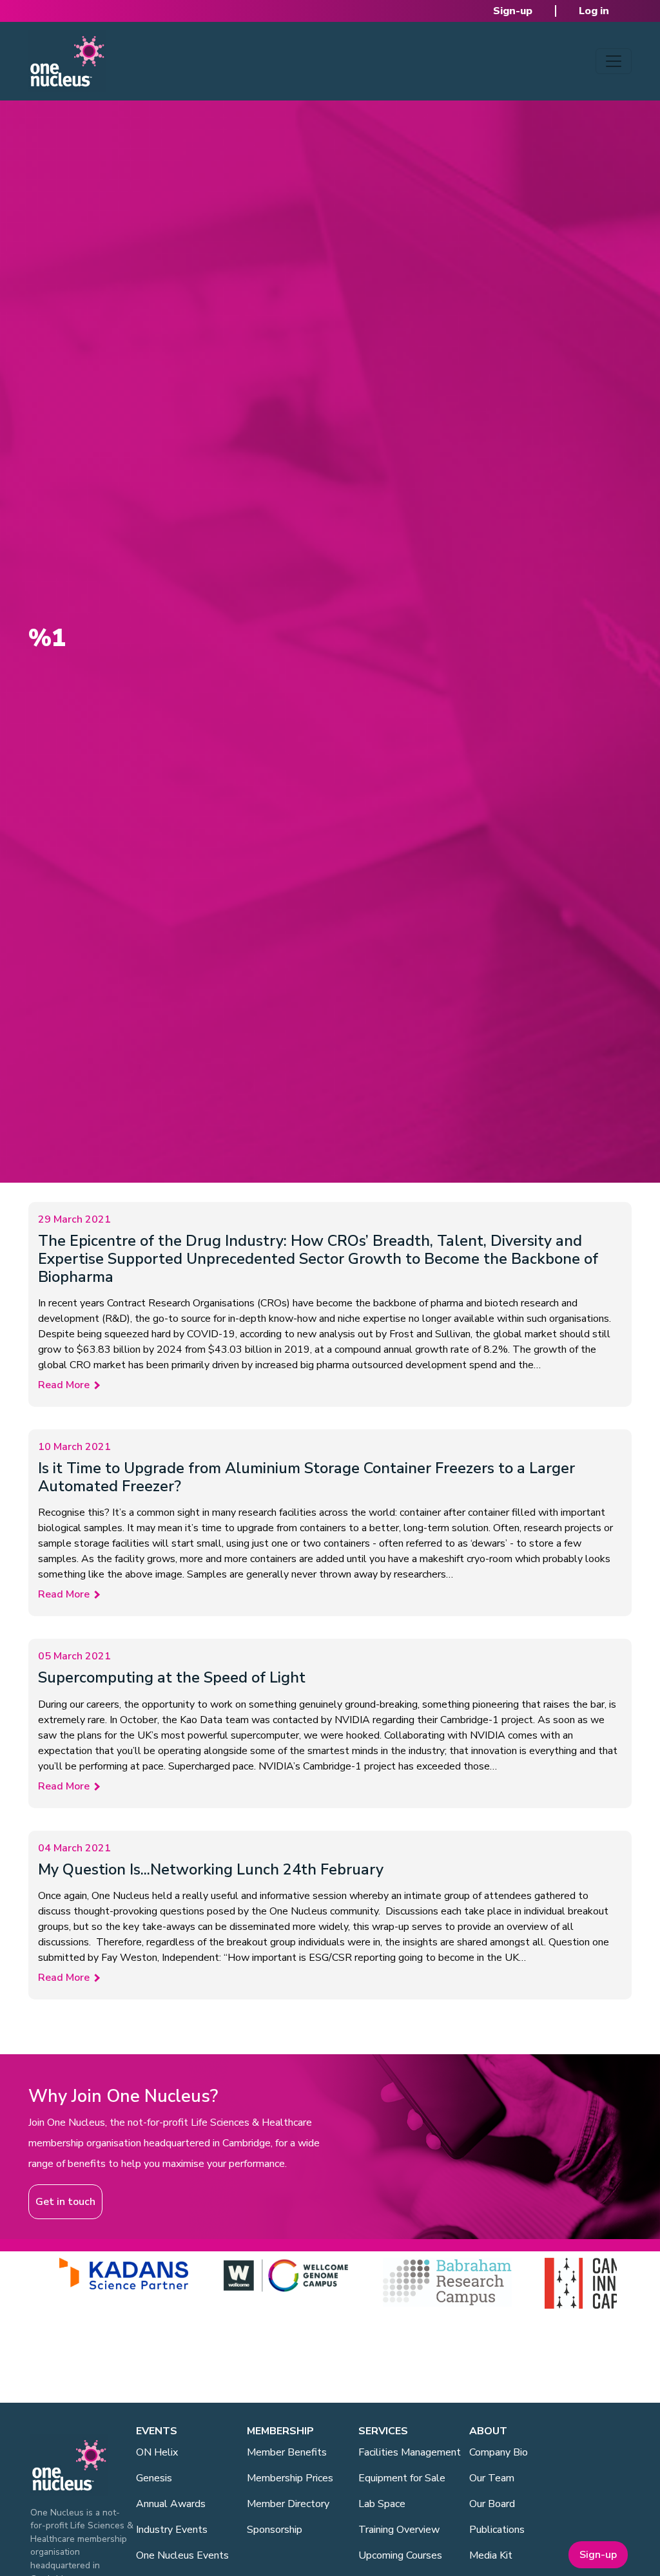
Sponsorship (275, 2530)
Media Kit (491, 2555)
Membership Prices (290, 2478)
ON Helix (157, 2452)
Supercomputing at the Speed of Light (172, 1677)
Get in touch (65, 2202)
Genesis (154, 2478)
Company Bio (499, 2452)
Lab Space (382, 2504)
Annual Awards (171, 2504)
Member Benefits (287, 2452)
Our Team (492, 2478)
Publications (497, 2530)
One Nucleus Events (182, 2555)
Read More (64, 1385)
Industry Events (172, 2530)
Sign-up (513, 11)
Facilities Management (410, 2452)
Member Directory (288, 2504)
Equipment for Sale (402, 2478)
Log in (594, 11)
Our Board (492, 2504)
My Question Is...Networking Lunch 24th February (211, 1869)
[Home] (67, 61)
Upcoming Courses (400, 2555)
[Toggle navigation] (614, 61)
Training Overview (399, 2530)
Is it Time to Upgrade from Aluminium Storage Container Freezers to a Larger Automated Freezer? (306, 1477)
